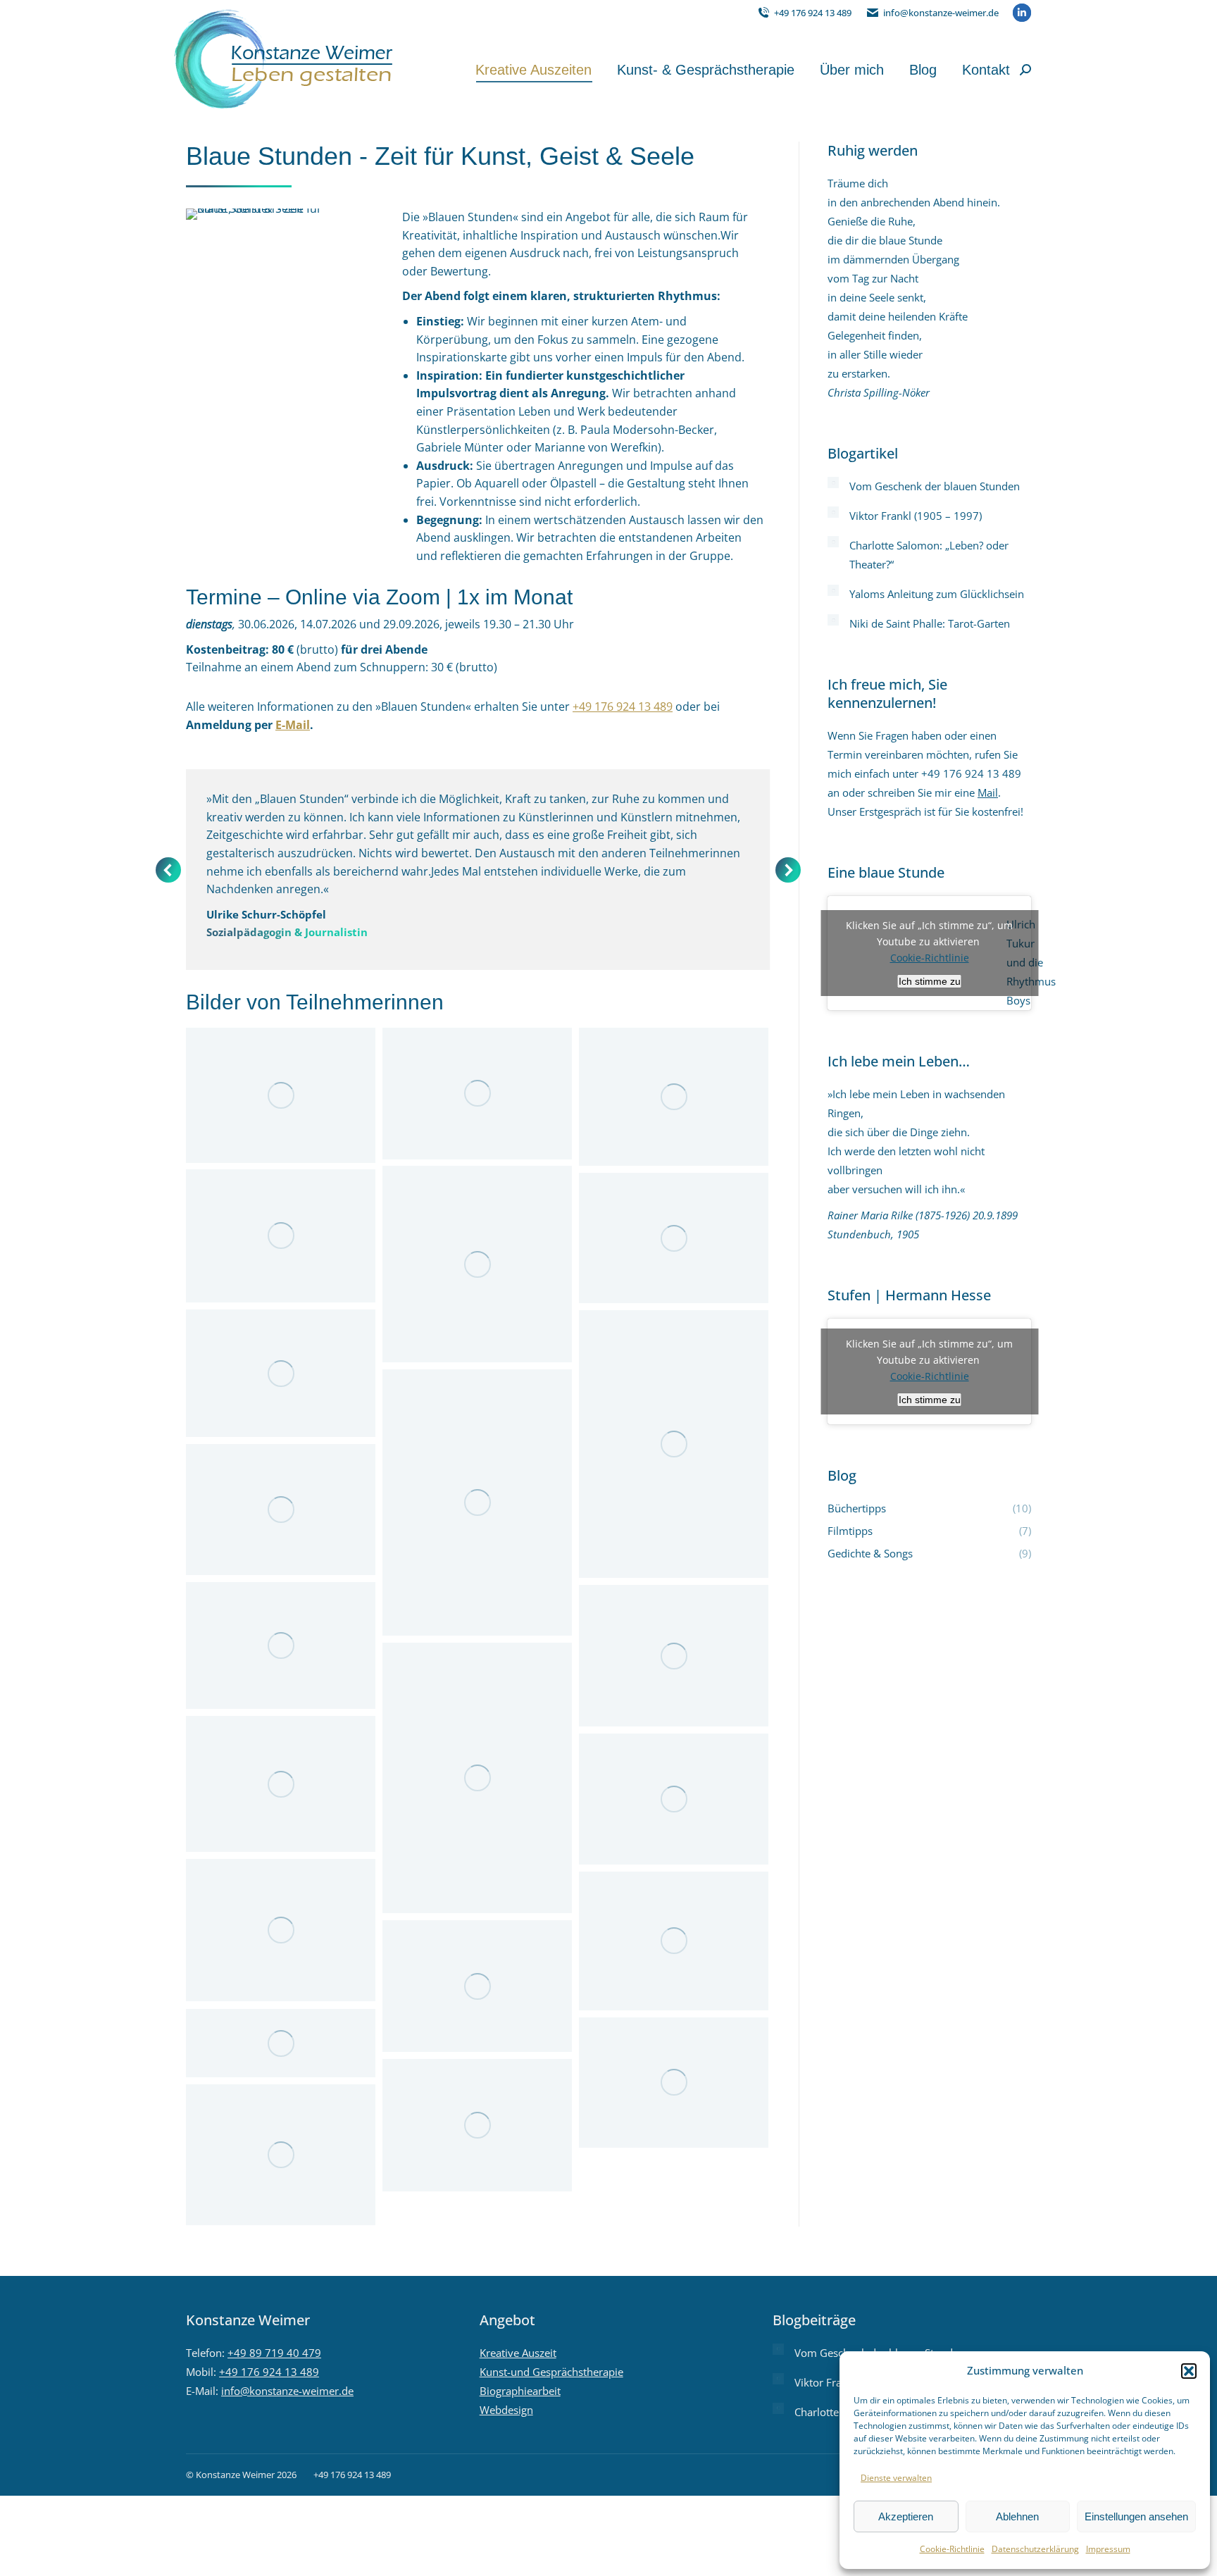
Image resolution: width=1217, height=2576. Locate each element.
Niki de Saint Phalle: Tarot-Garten (930, 623)
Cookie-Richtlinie (952, 2549)
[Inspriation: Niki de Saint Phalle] (674, 1941)
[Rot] (674, 1238)
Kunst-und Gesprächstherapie (551, 2372)
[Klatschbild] (477, 1986)
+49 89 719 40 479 (274, 2353)
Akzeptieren (906, 2516)
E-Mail (293, 725)
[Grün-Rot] (281, 1373)
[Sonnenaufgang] (281, 1236)
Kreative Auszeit (518, 2353)
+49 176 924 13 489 (813, 13)
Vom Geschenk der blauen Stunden (935, 486)
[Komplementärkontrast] (674, 1097)
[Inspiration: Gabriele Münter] (281, 1095)
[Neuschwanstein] (674, 1656)
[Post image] (833, 483)
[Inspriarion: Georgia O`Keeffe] (281, 1930)
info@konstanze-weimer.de (941, 13)
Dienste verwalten (896, 2478)
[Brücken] (281, 1510)
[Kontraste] (281, 1784)
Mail (988, 792)
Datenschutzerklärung (1035, 2549)
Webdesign (506, 2410)
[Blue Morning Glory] (674, 1444)
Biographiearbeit (520, 2391)
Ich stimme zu (930, 981)
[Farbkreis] (477, 1264)
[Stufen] (477, 1502)
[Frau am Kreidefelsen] (477, 1778)
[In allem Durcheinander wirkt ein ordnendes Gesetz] (674, 1799)
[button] (1189, 2371)
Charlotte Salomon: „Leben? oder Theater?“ (929, 555)
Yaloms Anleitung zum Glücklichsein (937, 594)
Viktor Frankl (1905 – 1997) (916, 516)
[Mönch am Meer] (674, 2083)
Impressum (1108, 2549)
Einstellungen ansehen (1136, 2516)
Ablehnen (1017, 2516)
